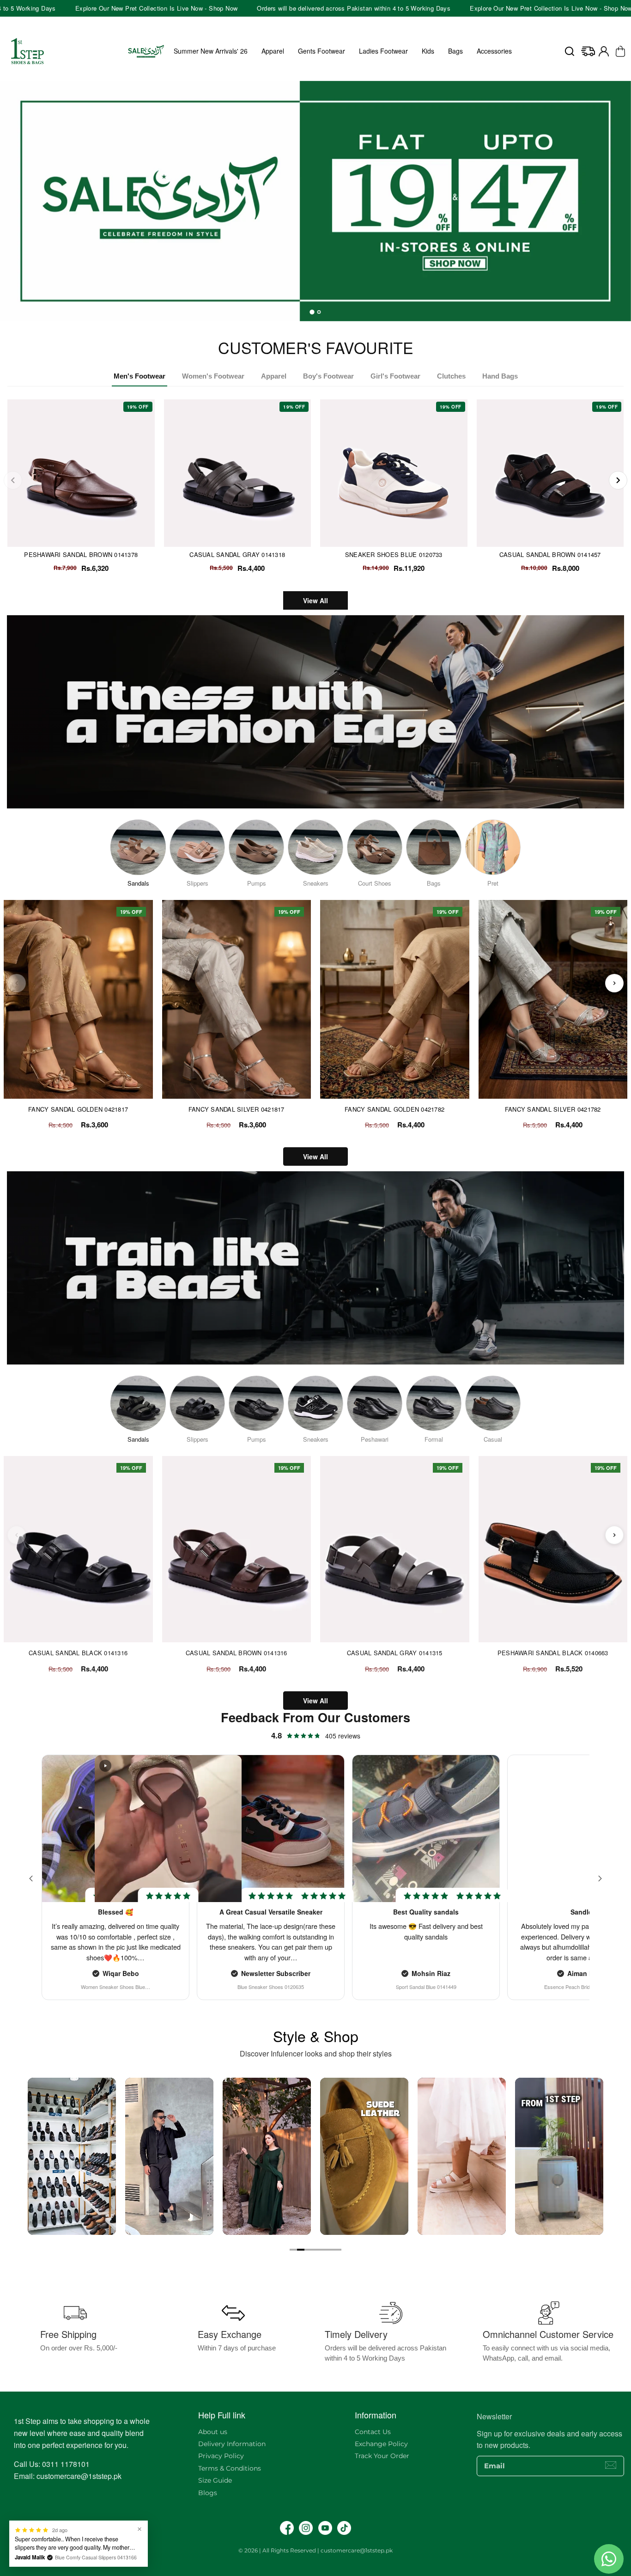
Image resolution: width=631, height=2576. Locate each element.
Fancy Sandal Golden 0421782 (394, 1109)
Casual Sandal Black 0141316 (78, 1653)
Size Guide (215, 2480)
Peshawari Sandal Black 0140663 (553, 1653)
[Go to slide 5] (323, 2250)
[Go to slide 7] (338, 2250)
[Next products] (614, 983)
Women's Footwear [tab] (213, 376)
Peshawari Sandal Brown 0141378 (81, 554)
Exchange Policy (381, 2444)
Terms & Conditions (230, 2468)
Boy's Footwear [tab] (328, 376)
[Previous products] (17, 983)
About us (213, 2432)
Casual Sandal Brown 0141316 (237, 1653)
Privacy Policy (221, 2456)
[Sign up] (611, 2465)
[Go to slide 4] (315, 2250)
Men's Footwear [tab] (140, 376)
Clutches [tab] (451, 376)
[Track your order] (588, 51)
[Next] (618, 480)
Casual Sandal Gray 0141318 (237, 554)
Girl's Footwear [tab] (395, 376)
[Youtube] (325, 2528)
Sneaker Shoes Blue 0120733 (394, 554)
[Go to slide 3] (308, 2250)
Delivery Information (232, 2444)
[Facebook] (287, 2528)
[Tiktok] (344, 2528)
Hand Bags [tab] (500, 376)
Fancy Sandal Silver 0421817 (237, 1109)
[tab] (312, 312)
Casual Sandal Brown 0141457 (550, 554)
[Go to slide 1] (293, 2250)
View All (315, 600)
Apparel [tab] (274, 376)
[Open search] (570, 51)
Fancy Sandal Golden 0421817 (78, 1109)
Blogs (208, 2493)
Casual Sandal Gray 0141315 (395, 1653)
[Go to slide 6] (330, 2250)
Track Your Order (382, 2456)
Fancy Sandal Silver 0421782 (553, 1109)
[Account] (604, 51)
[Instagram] (306, 2528)
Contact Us (373, 2432)
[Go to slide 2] (301, 2250)
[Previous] (13, 480)
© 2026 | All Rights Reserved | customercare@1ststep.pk (315, 2550)
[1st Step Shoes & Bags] (315, 201)
